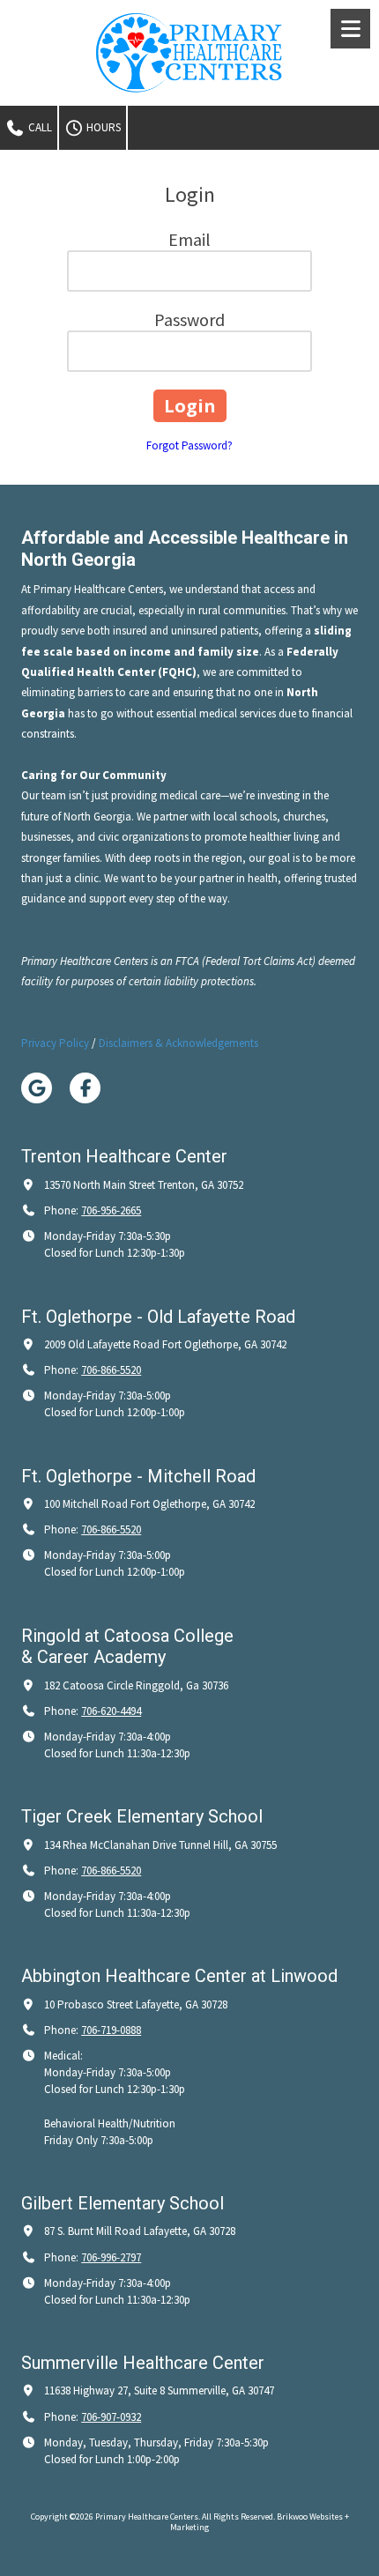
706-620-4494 (111, 1711)
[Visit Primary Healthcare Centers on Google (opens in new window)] (37, 1088)
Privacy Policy (55, 1043)
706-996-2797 (111, 2257)
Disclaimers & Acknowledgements (178, 1043)
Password (189, 319)
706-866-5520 (111, 1370)
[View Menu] (350, 29)
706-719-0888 (111, 2030)
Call (39, 127)
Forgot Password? (189, 445)
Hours (102, 127)
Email (189, 239)
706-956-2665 (111, 1210)
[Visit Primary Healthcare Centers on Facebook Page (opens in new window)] (85, 1088)
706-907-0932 (111, 2417)
